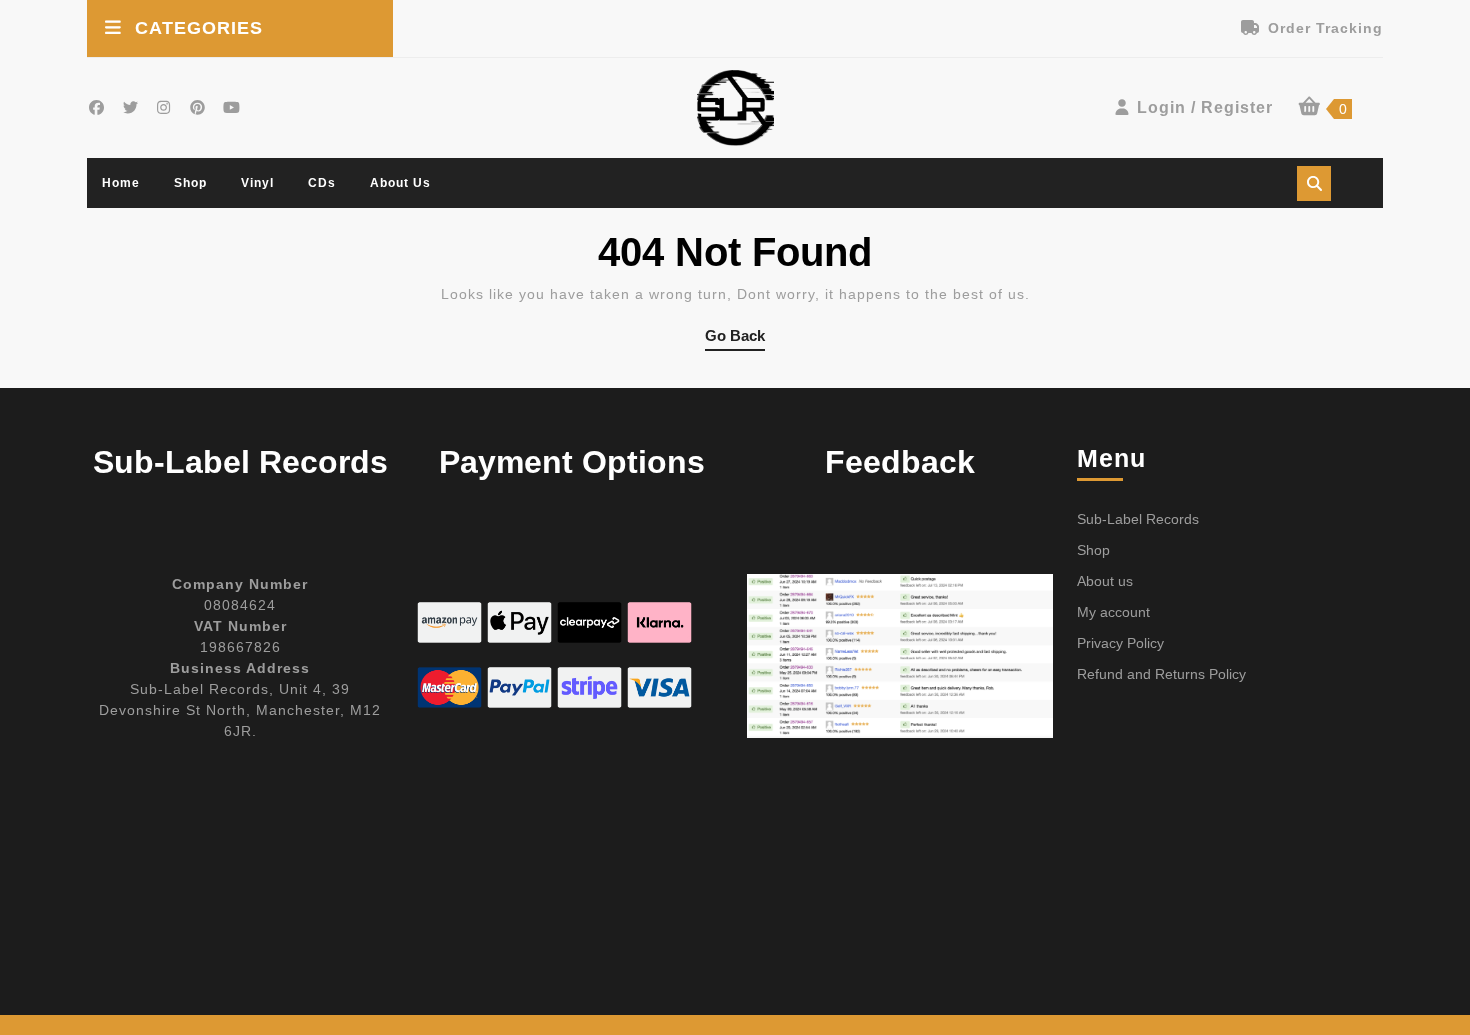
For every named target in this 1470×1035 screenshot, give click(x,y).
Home (121, 183)
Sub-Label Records (1138, 519)
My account (1113, 612)
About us (400, 183)
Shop (190, 183)
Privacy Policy (1120, 643)
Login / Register (1205, 107)
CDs (322, 183)
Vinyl (257, 183)
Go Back (735, 339)
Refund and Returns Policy (1161, 674)
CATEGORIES (199, 28)
